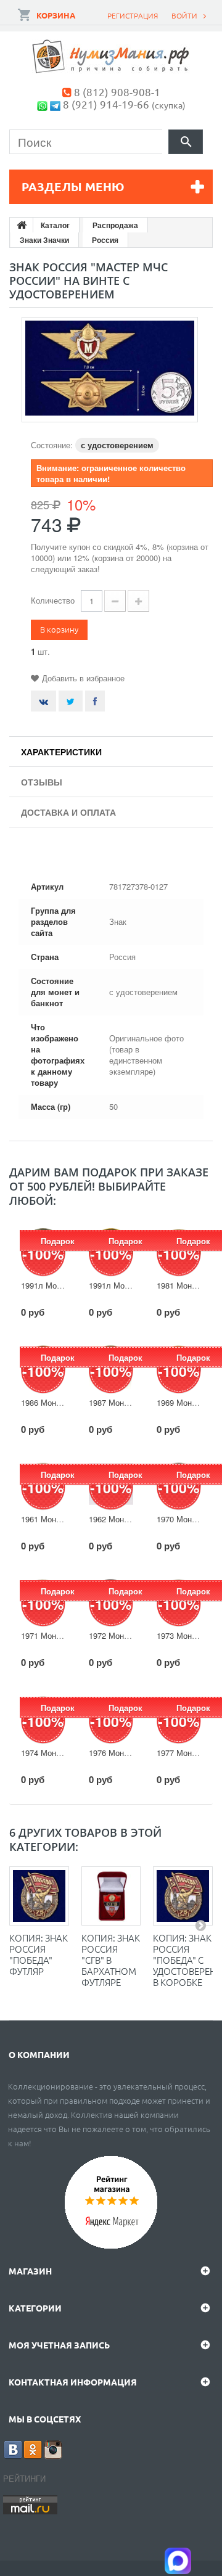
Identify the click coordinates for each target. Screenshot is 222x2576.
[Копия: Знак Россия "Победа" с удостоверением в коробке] (183, 1896)
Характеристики (61, 752)
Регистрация (133, 15)
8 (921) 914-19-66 (106, 104)
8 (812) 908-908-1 (117, 92)
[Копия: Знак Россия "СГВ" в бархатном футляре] (111, 1896)
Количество (53, 600)
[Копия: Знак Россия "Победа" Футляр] (39, 1896)
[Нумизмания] (111, 56)
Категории (35, 2308)
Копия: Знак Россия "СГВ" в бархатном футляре (111, 1960)
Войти (184, 15)
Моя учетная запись (59, 2345)
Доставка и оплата (68, 812)
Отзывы (42, 782)
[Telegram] (55, 104)
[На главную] (22, 225)
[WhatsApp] (42, 104)
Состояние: (52, 445)
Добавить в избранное (83, 678)
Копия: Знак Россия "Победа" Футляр (39, 1954)
